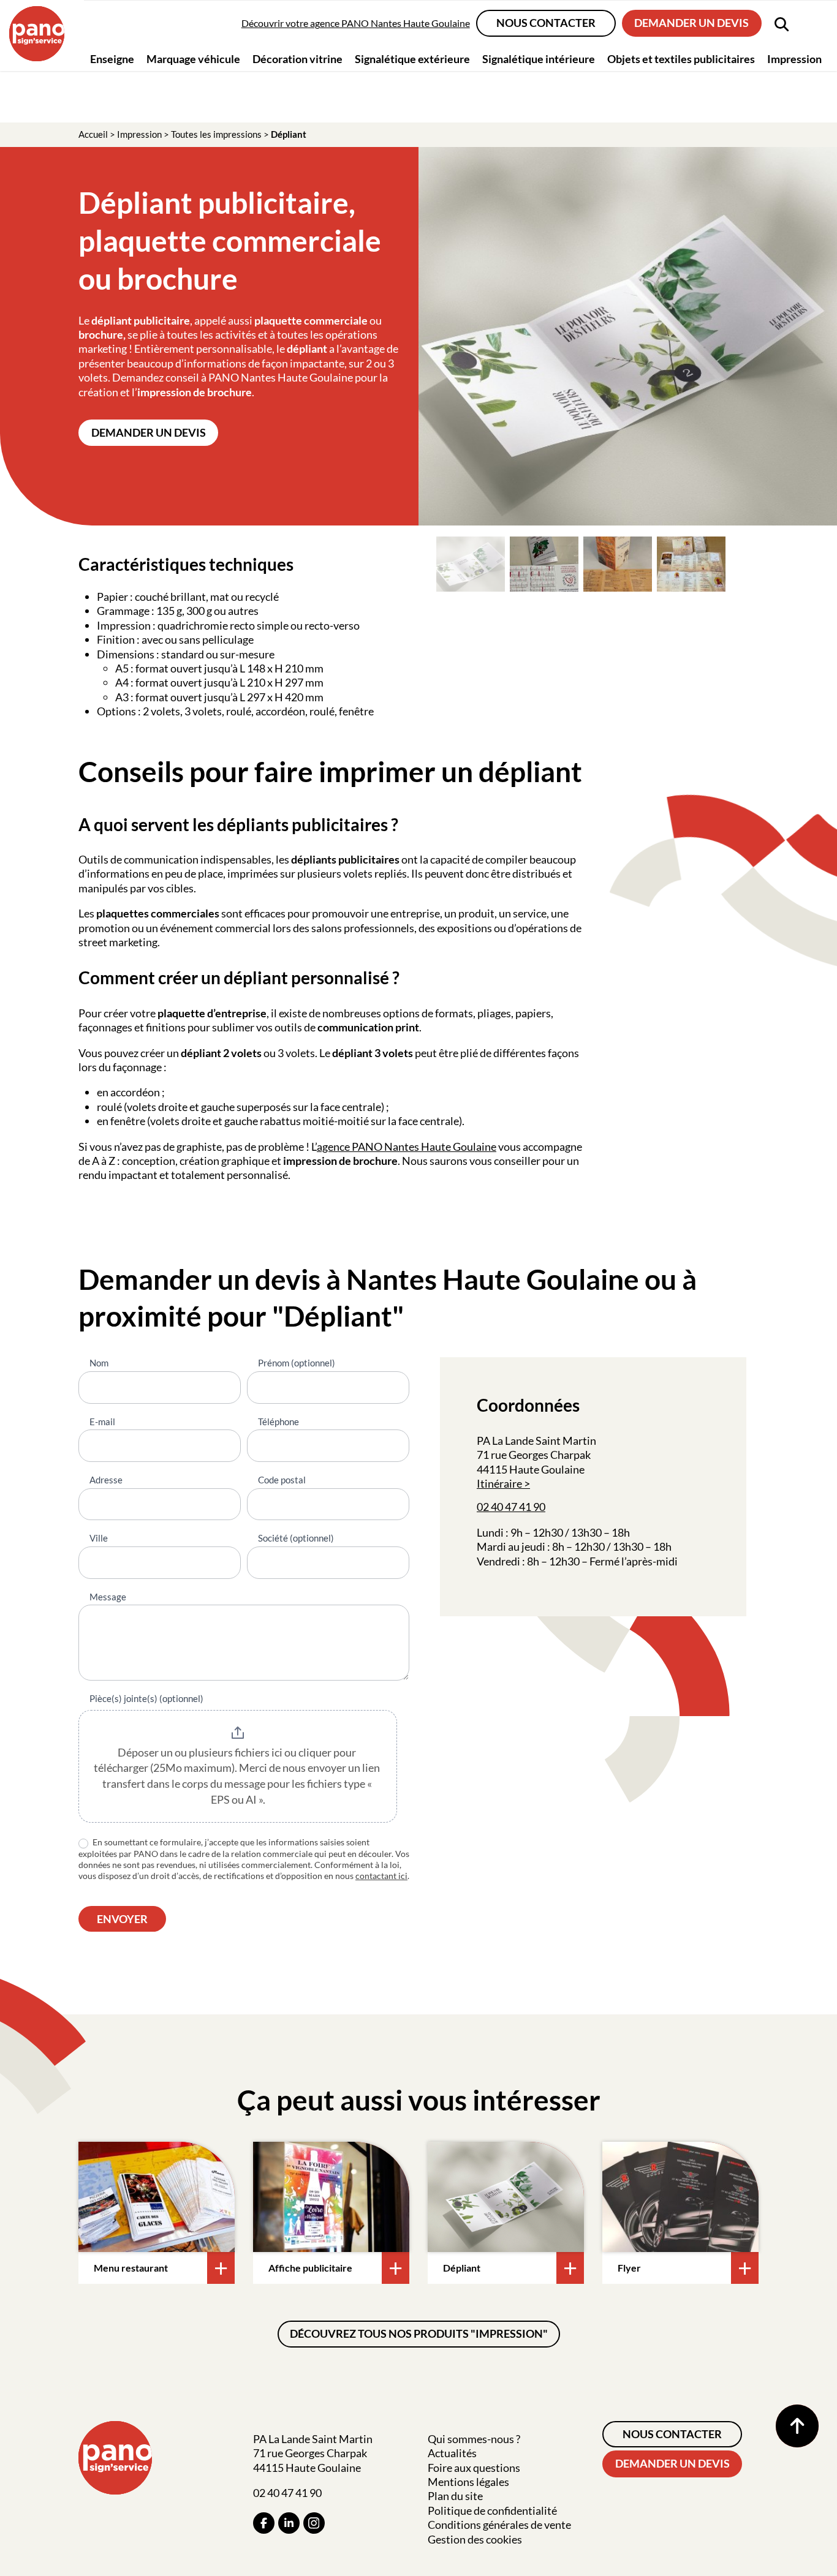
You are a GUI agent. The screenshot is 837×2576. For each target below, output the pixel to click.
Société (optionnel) (296, 1538)
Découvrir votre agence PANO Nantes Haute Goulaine (356, 23)
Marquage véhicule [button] (193, 58)
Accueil (93, 134)
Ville (99, 1538)
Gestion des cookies (475, 2539)
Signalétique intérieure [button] (539, 58)
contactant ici (381, 1876)
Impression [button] (794, 58)
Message (108, 1597)
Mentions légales (468, 2482)
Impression (139, 134)
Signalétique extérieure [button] (412, 58)
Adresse (106, 1480)
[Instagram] (314, 2523)
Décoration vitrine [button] (297, 58)
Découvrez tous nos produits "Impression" (419, 2333)
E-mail (102, 1422)
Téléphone (278, 1422)
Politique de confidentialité (492, 2510)
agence (334, 1147)
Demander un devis (691, 23)
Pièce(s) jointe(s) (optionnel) (146, 1698)
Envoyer (122, 1919)
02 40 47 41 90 (511, 1507)
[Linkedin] (289, 2523)
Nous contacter (546, 23)
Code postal (282, 1480)
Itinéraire (499, 1483)
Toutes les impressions (216, 134)
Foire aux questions (474, 2468)
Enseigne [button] (112, 58)
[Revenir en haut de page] (797, 2426)
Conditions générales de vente (499, 2525)
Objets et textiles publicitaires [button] (681, 58)
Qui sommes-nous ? (474, 2439)
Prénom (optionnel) (297, 1363)
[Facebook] (264, 2523)
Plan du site (455, 2496)
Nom (99, 1363)
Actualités (452, 2453)
